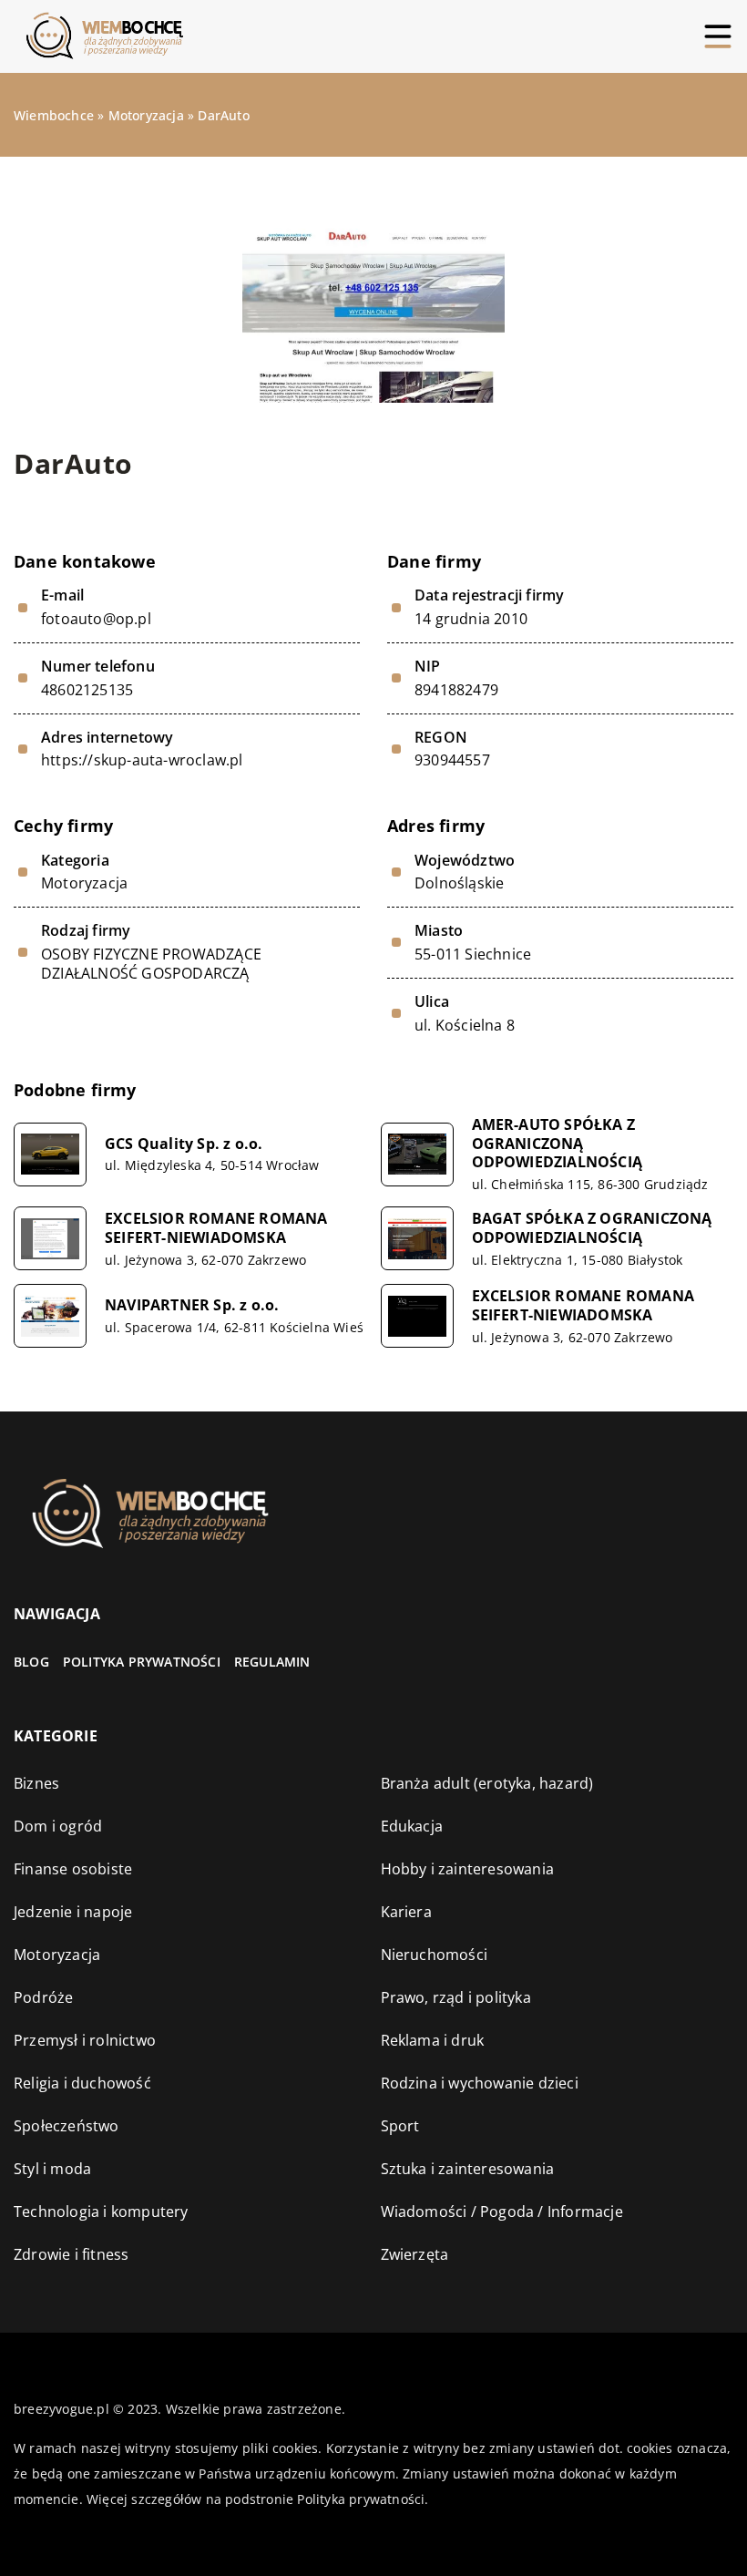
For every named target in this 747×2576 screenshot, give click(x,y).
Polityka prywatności (142, 1662)
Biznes (36, 1783)
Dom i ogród (58, 1826)
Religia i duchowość (82, 2083)
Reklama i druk (433, 2040)
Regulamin (272, 1662)
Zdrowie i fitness (71, 2254)
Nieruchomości (435, 1955)
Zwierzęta (415, 2254)
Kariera (406, 1912)
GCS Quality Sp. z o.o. (184, 1144)
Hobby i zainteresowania (468, 1869)
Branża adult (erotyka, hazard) (487, 1783)
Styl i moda (52, 2169)
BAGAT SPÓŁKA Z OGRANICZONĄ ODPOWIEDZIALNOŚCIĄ (592, 1228)
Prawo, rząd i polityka (456, 1997)
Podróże (43, 1997)
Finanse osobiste (73, 1869)
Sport (400, 2126)
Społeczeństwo (67, 2126)
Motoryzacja (84, 883)
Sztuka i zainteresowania (468, 2169)
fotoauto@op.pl (96, 619)
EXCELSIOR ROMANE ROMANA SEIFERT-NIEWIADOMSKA (216, 1228)
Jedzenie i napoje (73, 1912)
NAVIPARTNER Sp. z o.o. (192, 1305)
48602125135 (87, 690)
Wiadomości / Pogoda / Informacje (502, 2212)
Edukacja (412, 1826)
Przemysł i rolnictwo (85, 2040)
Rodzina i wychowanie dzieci (480, 2083)
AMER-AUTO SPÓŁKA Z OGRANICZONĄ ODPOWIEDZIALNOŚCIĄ (558, 1144)
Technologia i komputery (101, 2212)
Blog (31, 1662)
